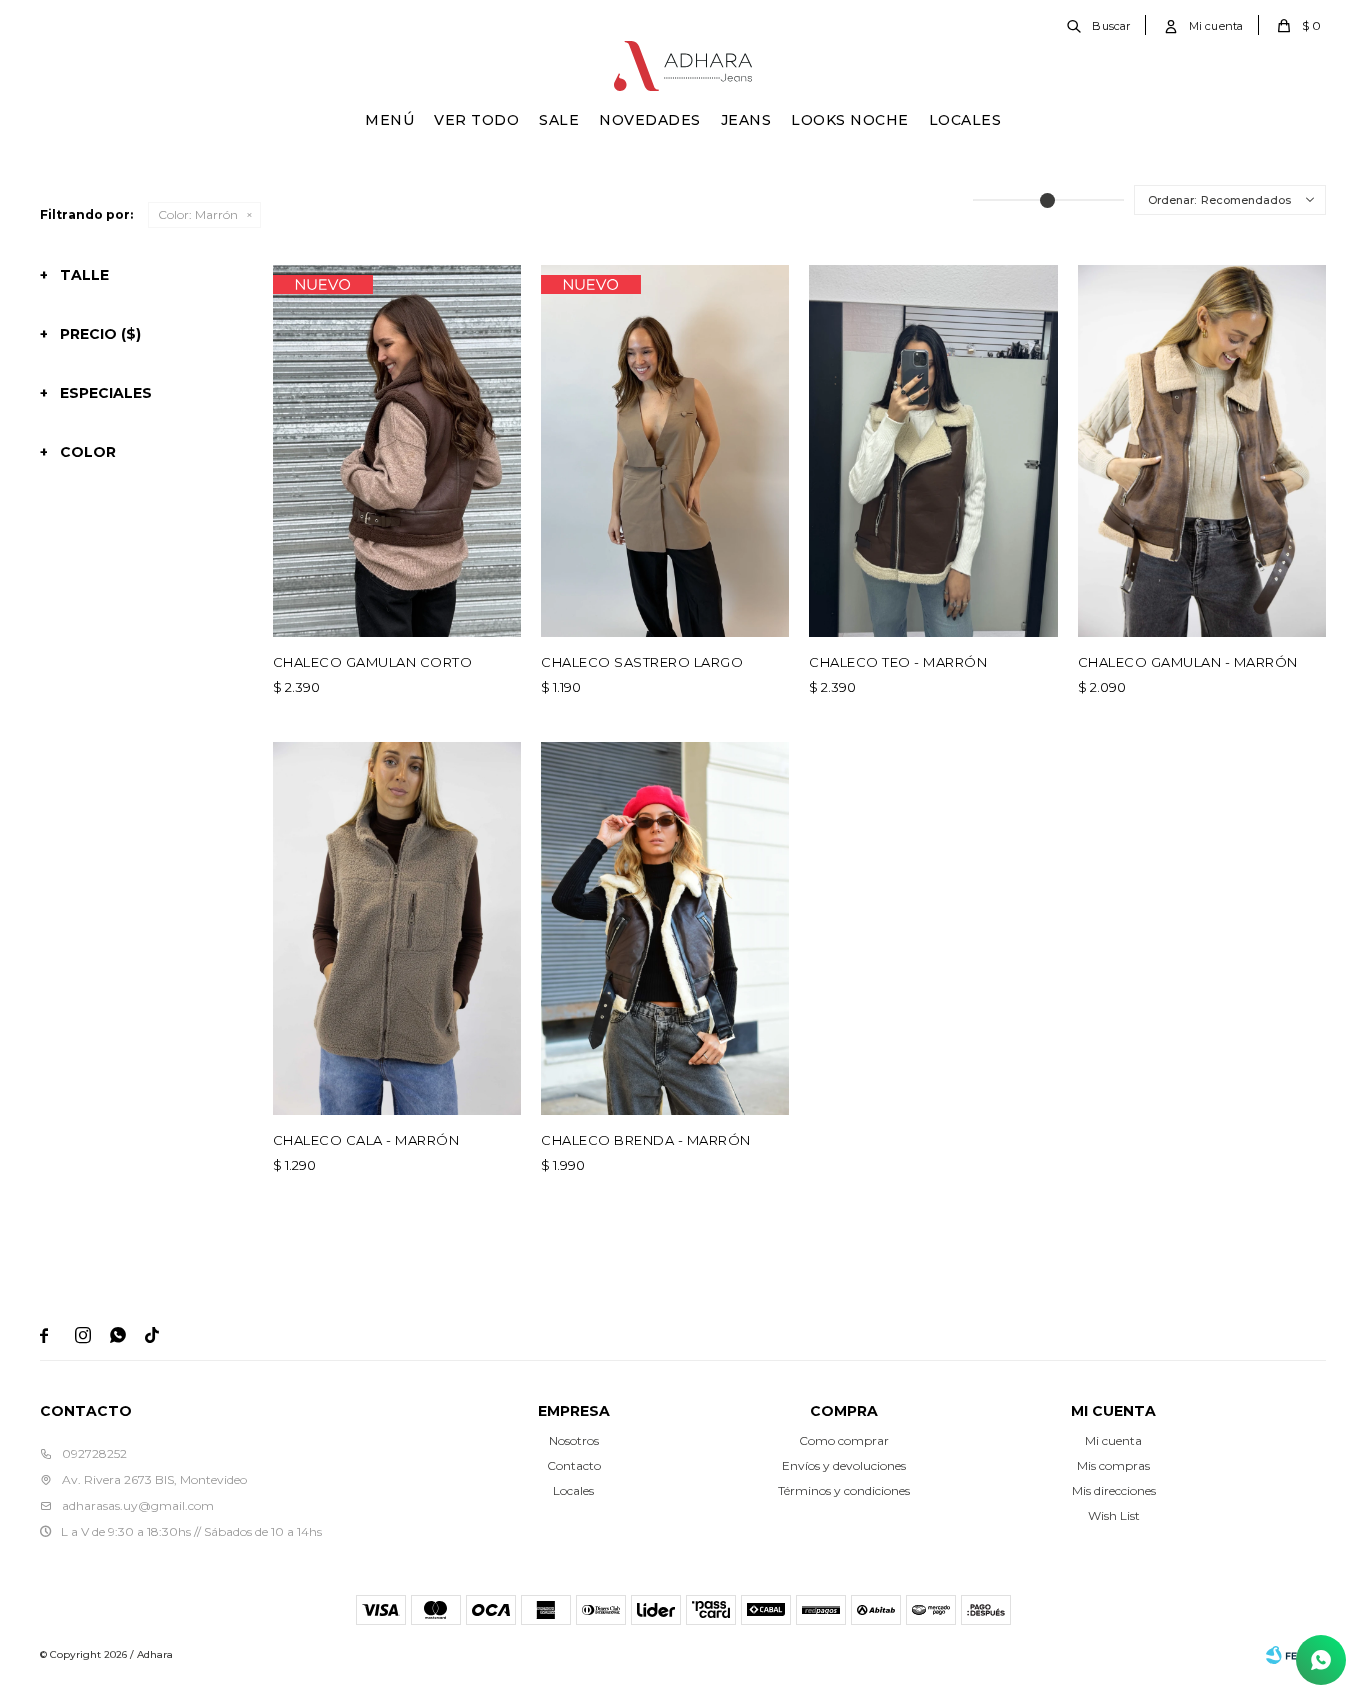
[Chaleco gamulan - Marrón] (1202, 451)
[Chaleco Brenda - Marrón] (665, 928)
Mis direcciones (1114, 1490)
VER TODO (476, 120)
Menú (389, 120)
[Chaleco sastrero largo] (665, 451)
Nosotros (574, 1440)
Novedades (650, 120)
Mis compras (1113, 1465)
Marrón (198, 214)
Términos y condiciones (844, 1490)
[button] (1100, 25)
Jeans (746, 120)
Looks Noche (850, 120)
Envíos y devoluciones (844, 1465)
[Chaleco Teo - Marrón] (933, 451)
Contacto (574, 1465)
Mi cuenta (1113, 1440)
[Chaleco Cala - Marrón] (397, 928)
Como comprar (844, 1440)
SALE (559, 120)
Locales (965, 120)
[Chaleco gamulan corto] (397, 451)
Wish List (1114, 1515)
